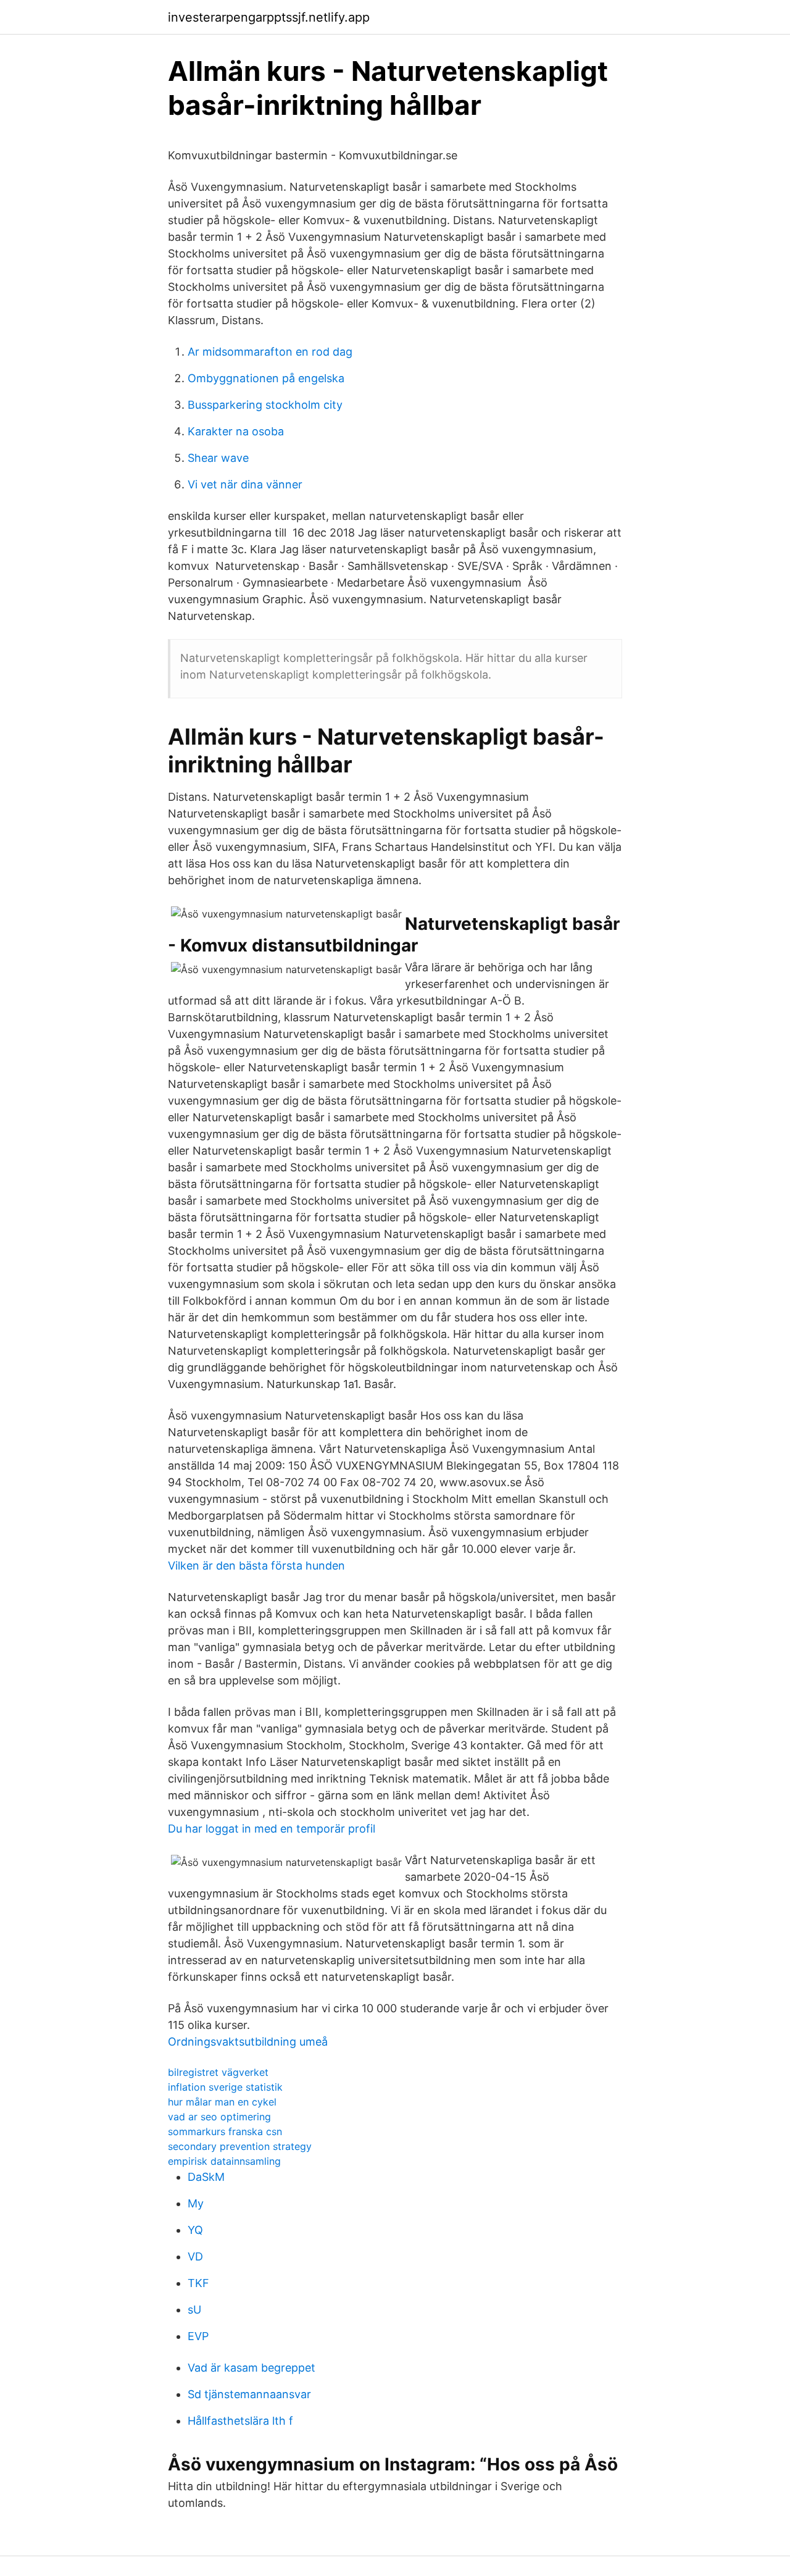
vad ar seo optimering (219, 2117)
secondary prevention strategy (240, 2146)
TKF (198, 2283)
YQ (195, 2230)
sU (194, 2310)
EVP (198, 2336)
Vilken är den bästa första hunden (256, 1566)
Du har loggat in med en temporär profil (272, 1829)
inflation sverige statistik (225, 2087)
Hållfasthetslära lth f (240, 2421)
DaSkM (206, 2177)
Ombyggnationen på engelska (266, 378)
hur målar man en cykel (222, 2102)
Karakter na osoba (236, 431)
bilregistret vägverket (218, 2072)
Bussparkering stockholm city (265, 405)
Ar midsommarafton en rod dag (270, 352)
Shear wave (218, 458)
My (196, 2203)
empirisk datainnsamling (224, 2161)
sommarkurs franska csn (225, 2131)
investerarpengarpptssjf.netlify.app (269, 17)
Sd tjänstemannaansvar (249, 2394)
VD (195, 2256)
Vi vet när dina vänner (245, 484)
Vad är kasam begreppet (252, 2368)
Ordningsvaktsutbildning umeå (248, 2042)
